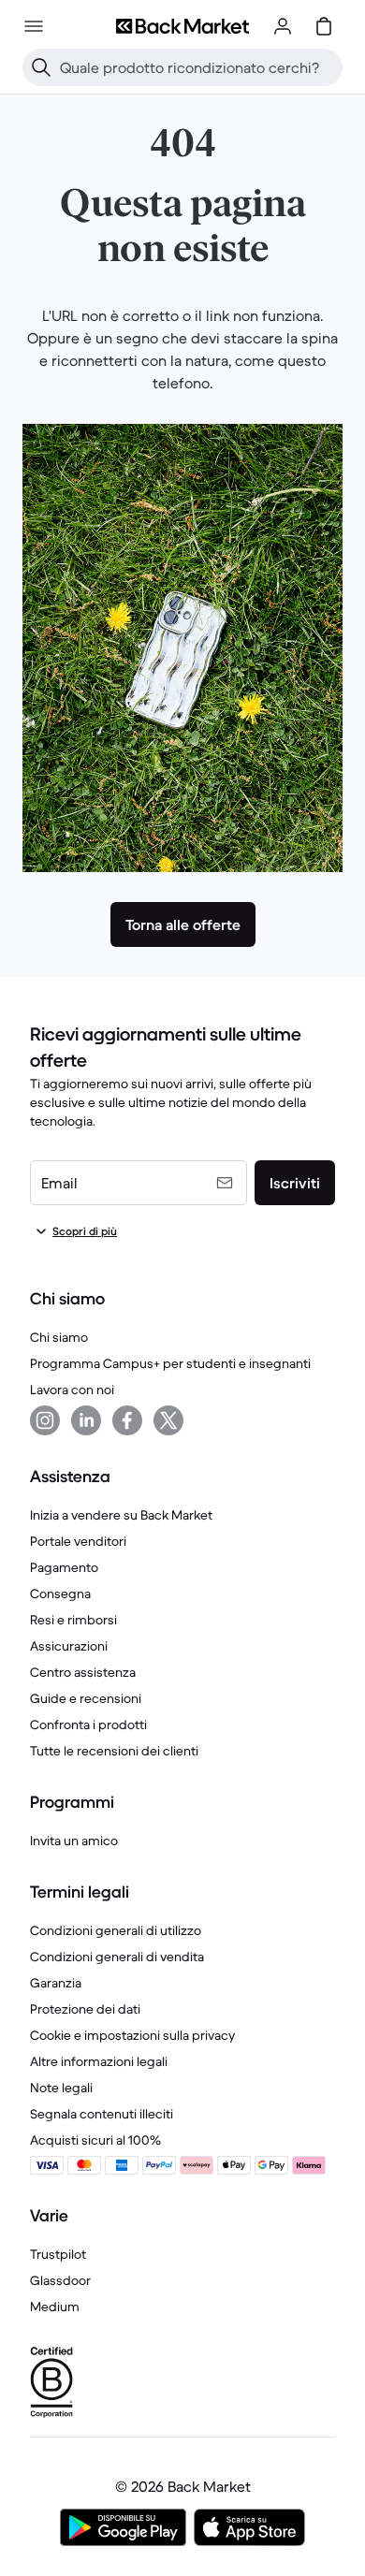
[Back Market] (182, 26)
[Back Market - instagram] (45, 1420)
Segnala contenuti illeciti (102, 2114)
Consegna (60, 1594)
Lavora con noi (72, 1390)
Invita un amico (74, 1841)
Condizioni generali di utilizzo (116, 1930)
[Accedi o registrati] (283, 26)
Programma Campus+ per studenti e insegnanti (170, 1363)
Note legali (61, 2088)
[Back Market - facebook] (127, 1420)
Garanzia (56, 1983)
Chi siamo (59, 1337)
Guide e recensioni (86, 1698)
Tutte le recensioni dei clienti (114, 1751)
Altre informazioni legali (99, 2061)
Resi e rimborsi (73, 1620)
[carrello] (324, 26)
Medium (55, 2307)
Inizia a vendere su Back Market (121, 1515)
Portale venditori (78, 1541)
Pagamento (64, 1567)
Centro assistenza (83, 1672)
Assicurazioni (69, 1646)
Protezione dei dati (85, 2009)
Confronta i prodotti (88, 1725)
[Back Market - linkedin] (86, 1420)
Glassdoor (60, 2280)
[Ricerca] (41, 67)
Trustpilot (58, 2254)
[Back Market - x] (168, 1420)
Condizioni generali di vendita (117, 1957)
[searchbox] (197, 67)
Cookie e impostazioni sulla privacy (132, 2035)
